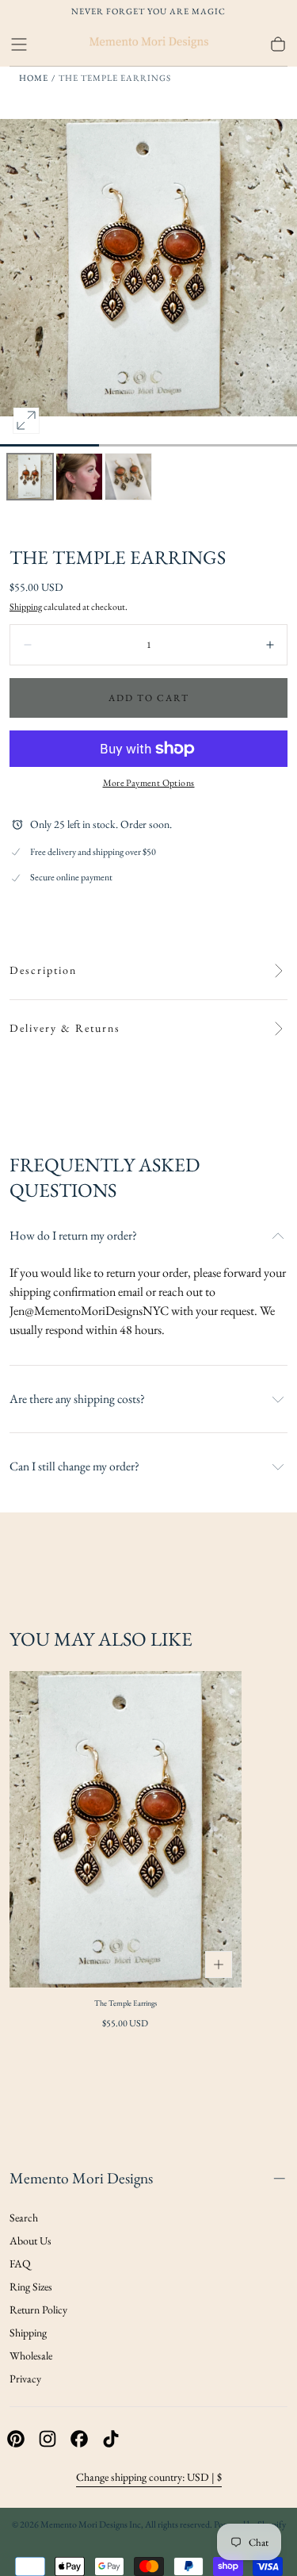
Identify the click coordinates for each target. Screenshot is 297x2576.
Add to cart (149, 698)
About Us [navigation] (30, 2241)
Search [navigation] (24, 2218)
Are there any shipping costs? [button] (77, 1399)
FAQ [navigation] (20, 2264)
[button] (19, 44)
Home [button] (34, 78)
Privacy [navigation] (25, 2379)
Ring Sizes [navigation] (31, 2287)
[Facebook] (79, 2439)
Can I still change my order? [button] (74, 1466)
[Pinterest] (16, 2439)
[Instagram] (48, 2439)
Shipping (26, 607)
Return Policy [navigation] (38, 2310)
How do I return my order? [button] (73, 1236)
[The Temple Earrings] (126, 1829)
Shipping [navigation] (28, 2333)
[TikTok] (111, 2439)
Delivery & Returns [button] (65, 1028)
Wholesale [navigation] (31, 2356)
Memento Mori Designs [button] (81, 2178)
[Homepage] (149, 44)
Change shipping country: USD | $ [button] (149, 2477)
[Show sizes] (219, 1965)
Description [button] (43, 970)
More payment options (149, 783)
